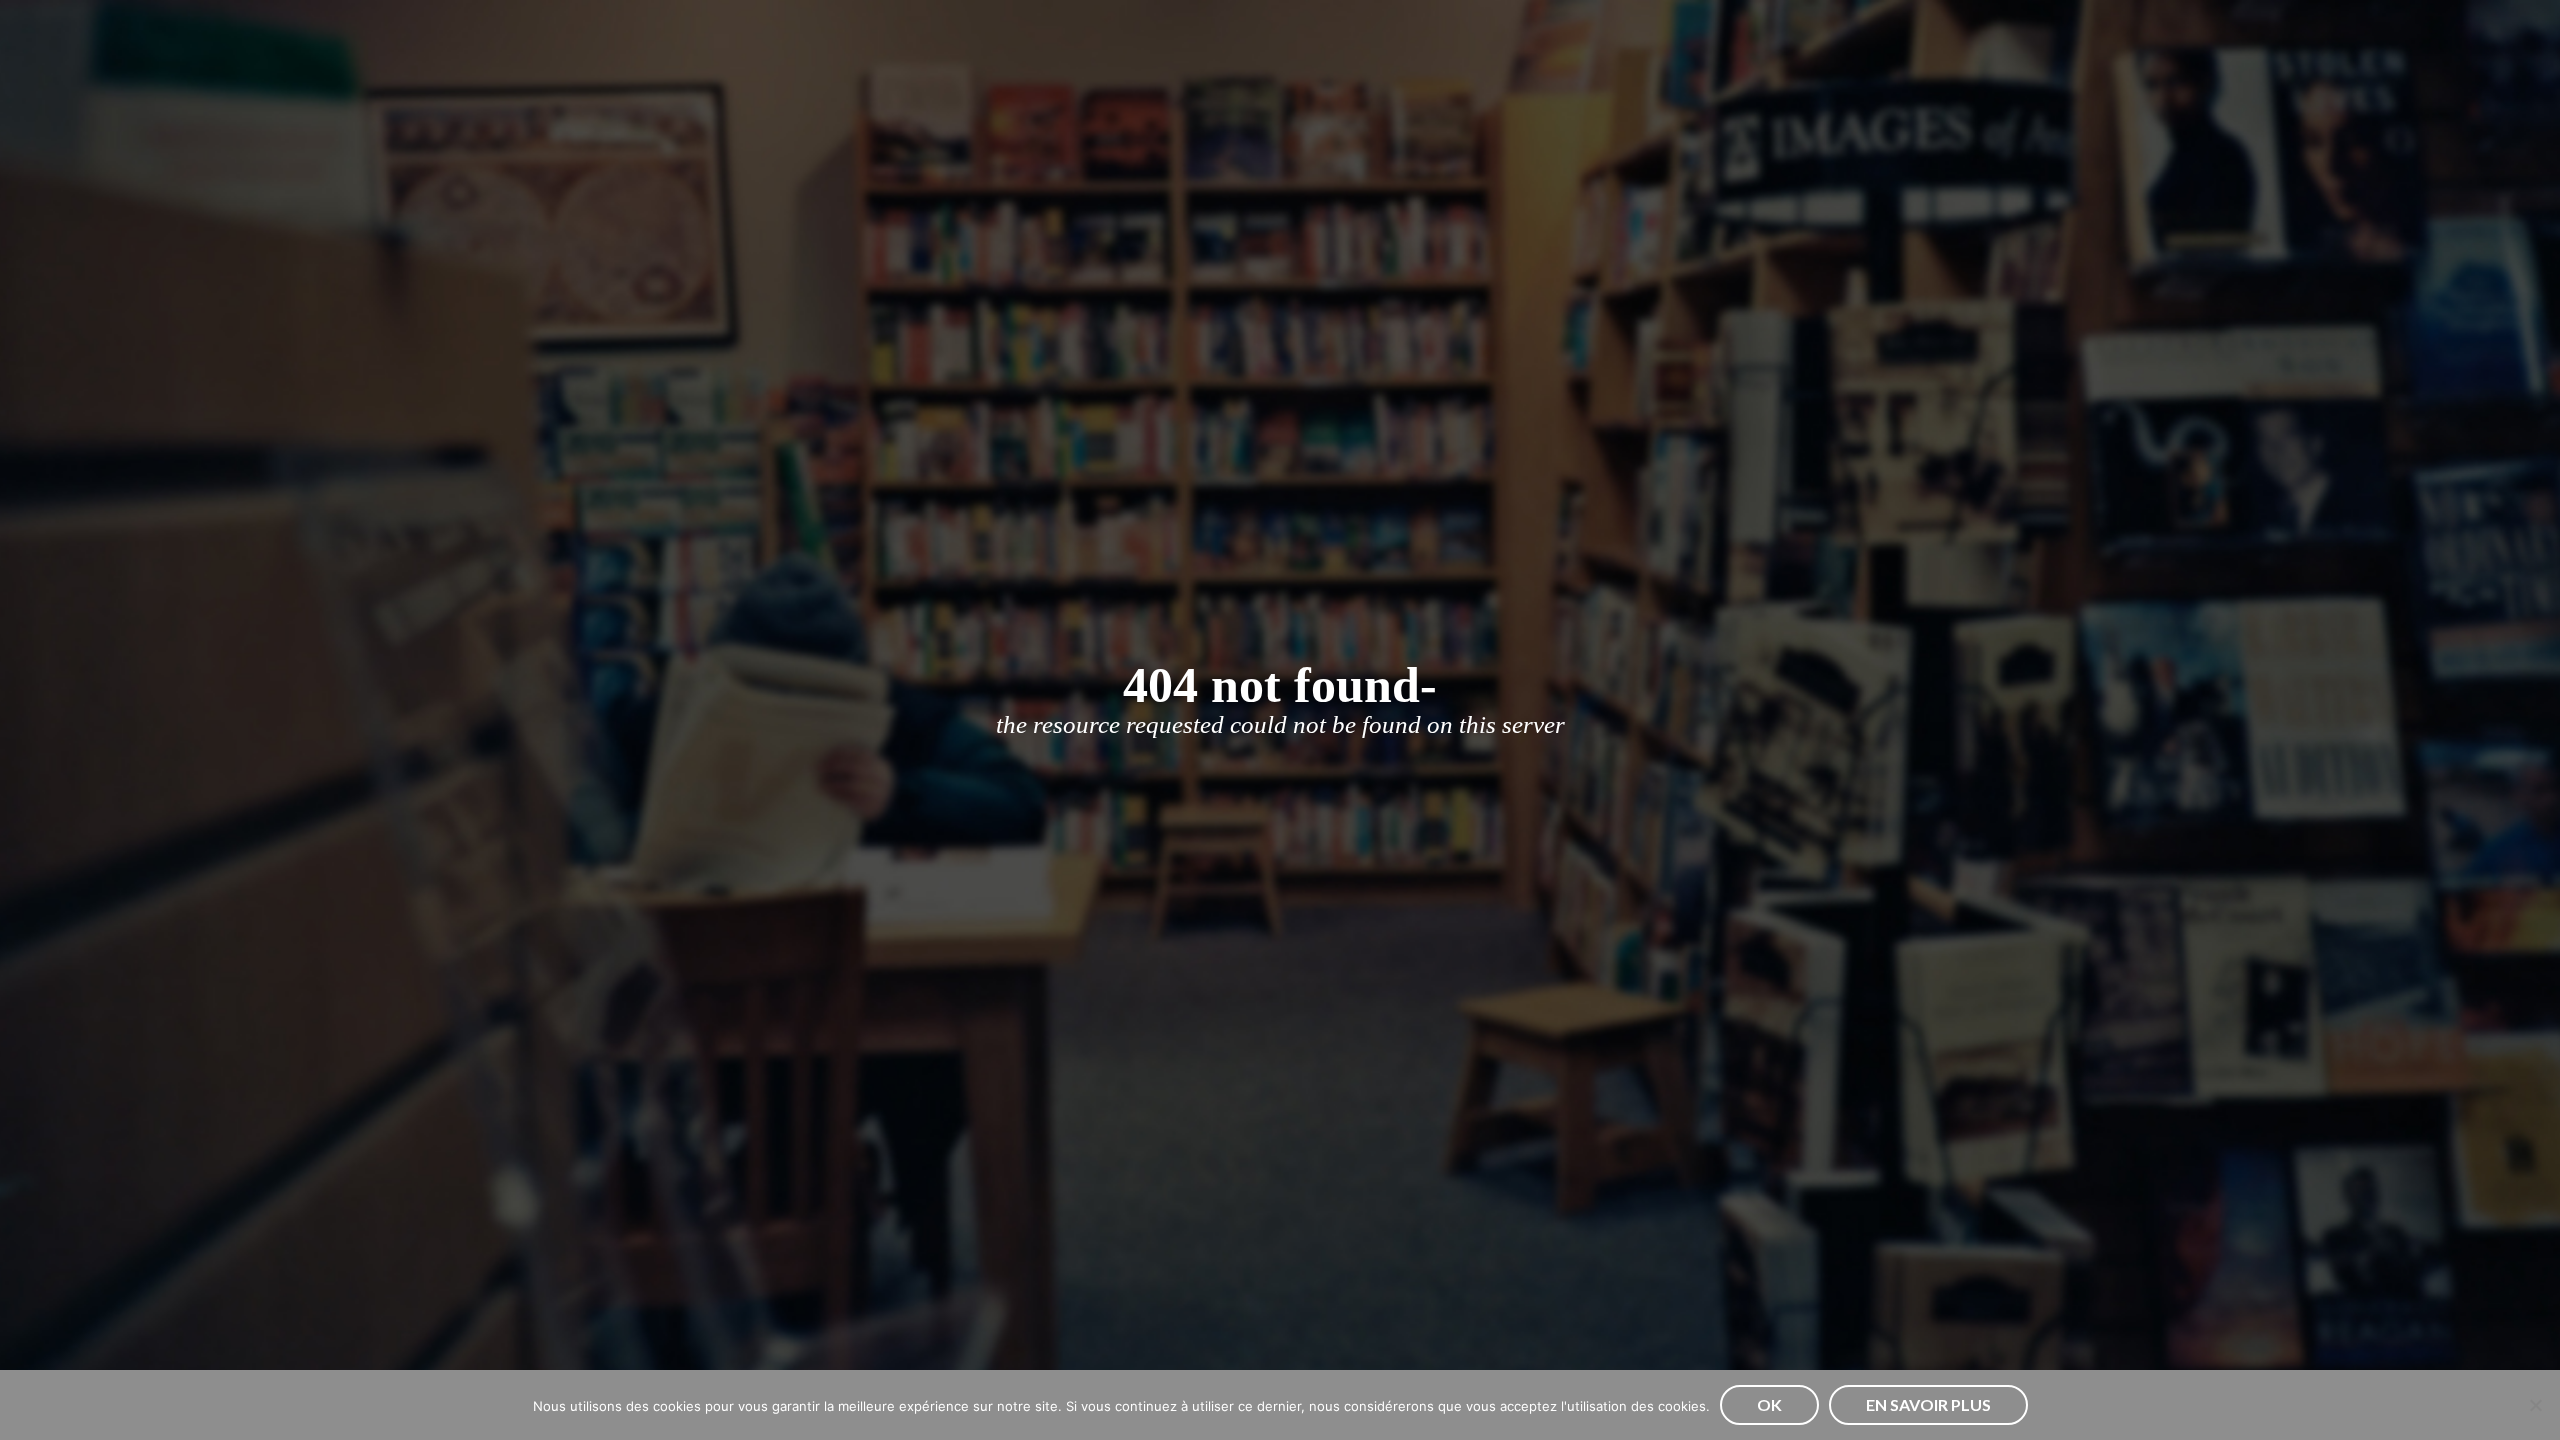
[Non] (2535, 1405)
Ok (1769, 1404)
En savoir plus (1928, 1404)
